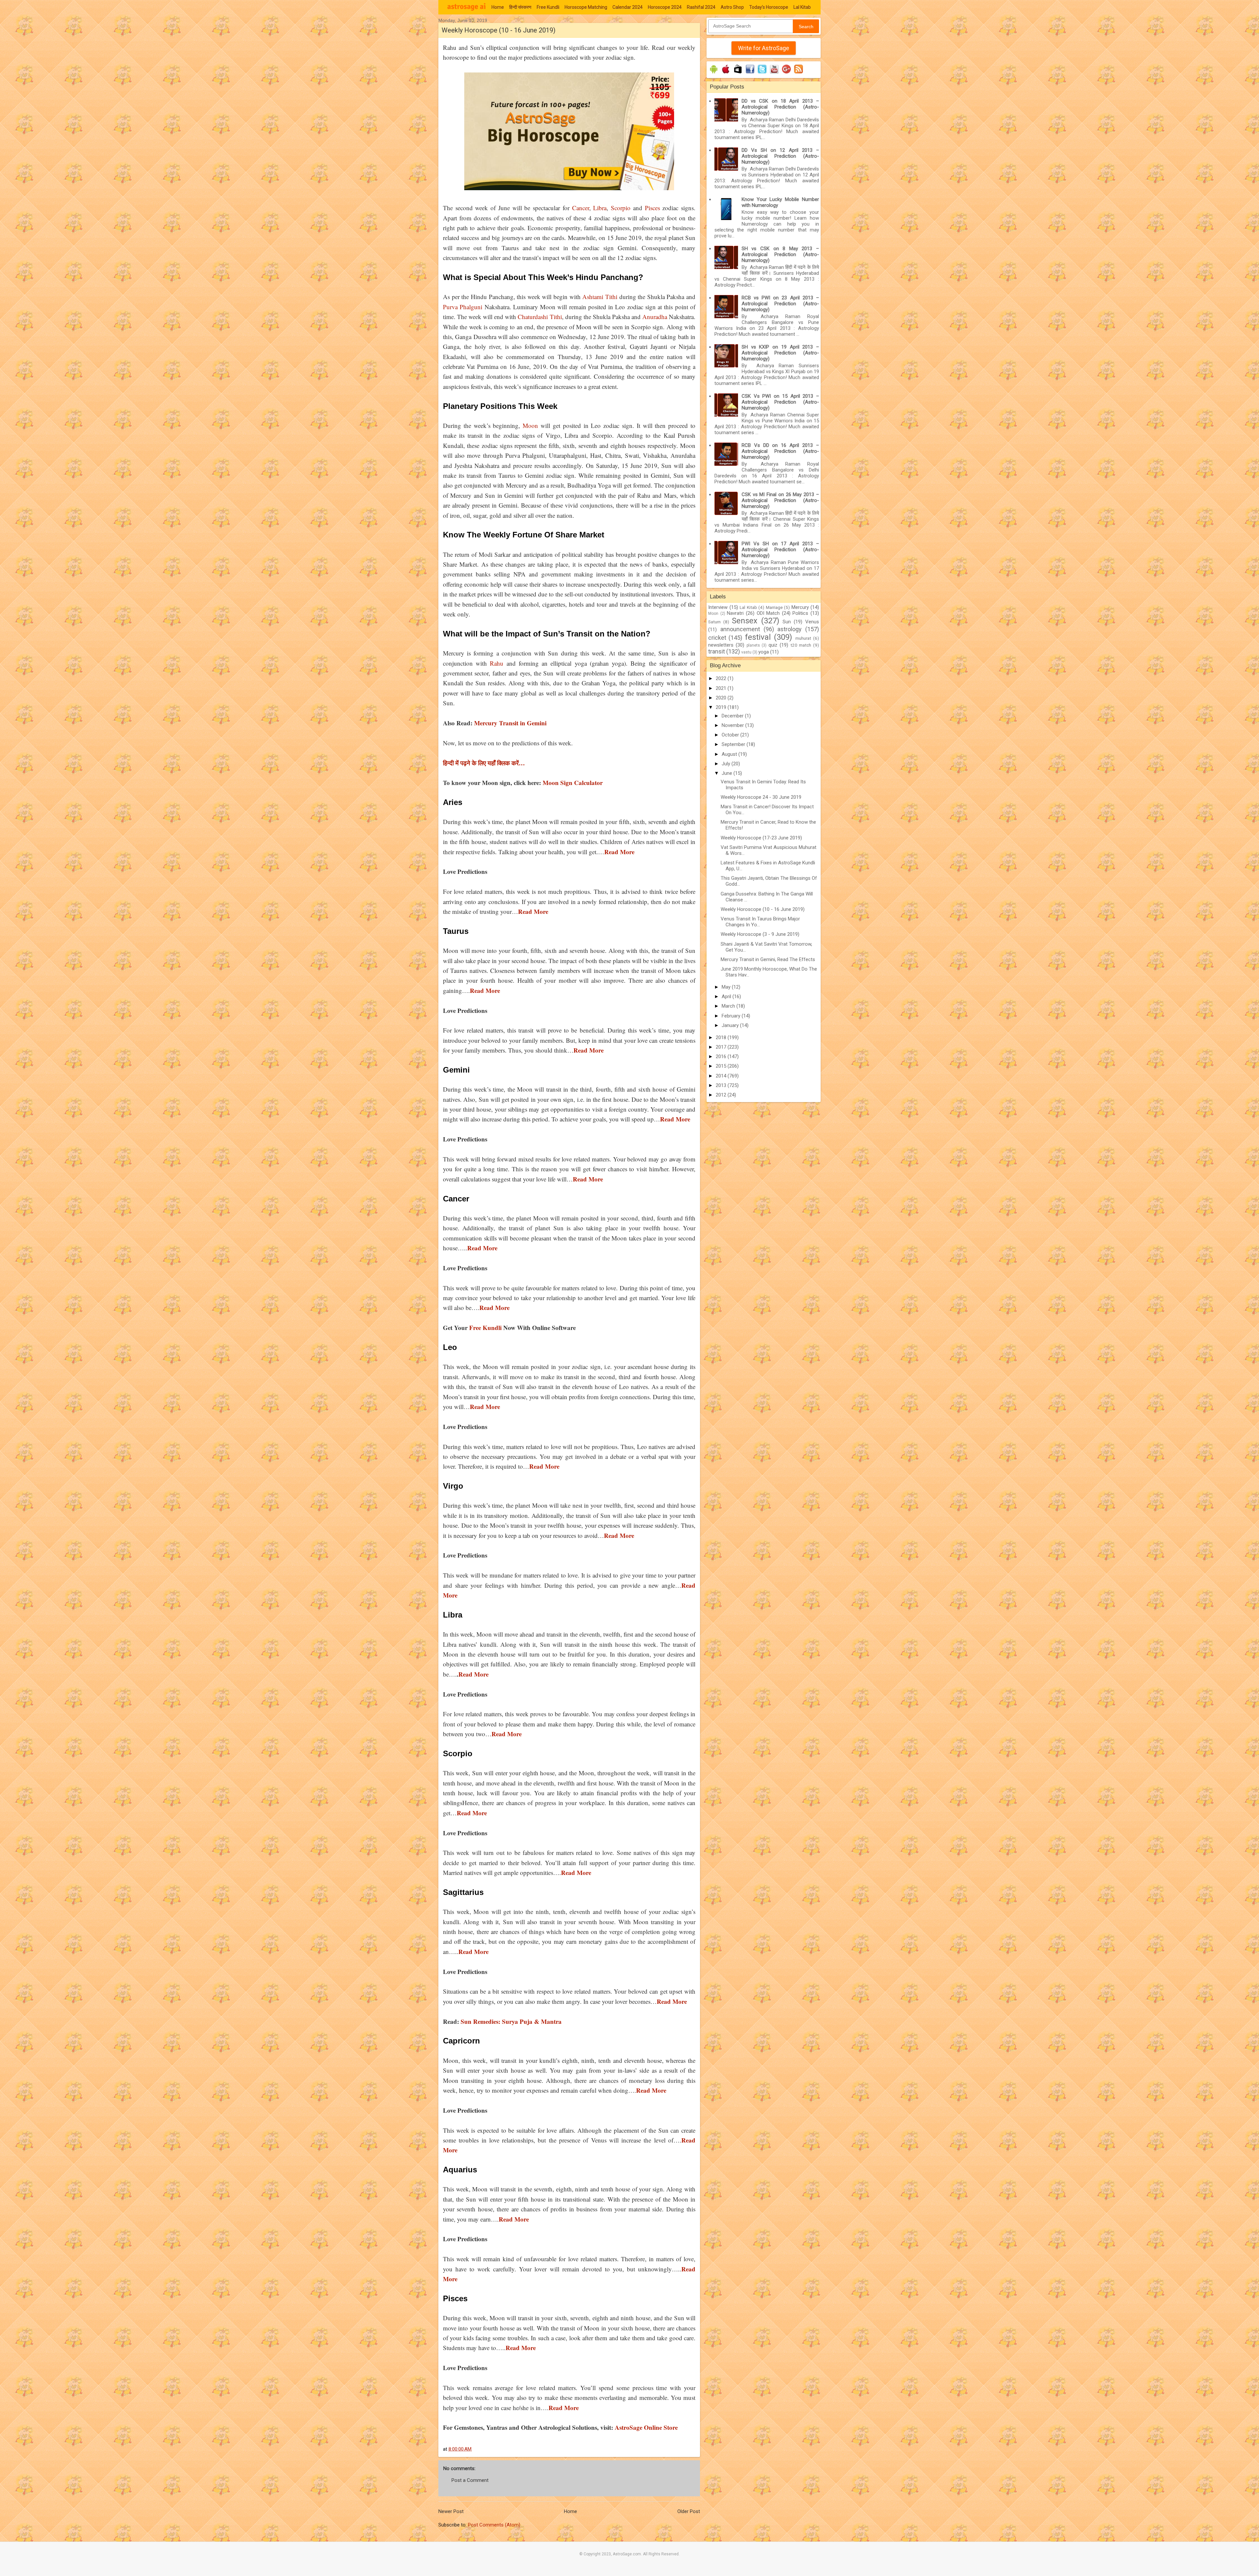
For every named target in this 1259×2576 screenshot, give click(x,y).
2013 (722, 1085)
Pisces (652, 208)
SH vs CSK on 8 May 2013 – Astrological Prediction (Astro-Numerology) (780, 254)
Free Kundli (548, 7)
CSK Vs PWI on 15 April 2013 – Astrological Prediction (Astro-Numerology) (780, 402)
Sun (787, 622)
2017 (722, 1047)
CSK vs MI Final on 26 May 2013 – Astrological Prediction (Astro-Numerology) (780, 500)
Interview (718, 607)
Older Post (689, 2511)
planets (753, 645)
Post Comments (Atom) (494, 2525)
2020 (722, 698)
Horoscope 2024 (665, 7)
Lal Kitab (802, 7)
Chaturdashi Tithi (540, 317)
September (734, 744)
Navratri (735, 613)
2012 (722, 1095)
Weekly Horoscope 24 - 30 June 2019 (761, 797)
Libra (600, 208)
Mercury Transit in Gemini (510, 723)
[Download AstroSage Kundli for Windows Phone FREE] (738, 73)
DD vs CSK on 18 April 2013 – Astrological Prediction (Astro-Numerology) (780, 107)
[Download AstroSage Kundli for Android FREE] (714, 73)
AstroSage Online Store (645, 2427)
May (727, 987)
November (733, 725)
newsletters (721, 645)
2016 (722, 1057)
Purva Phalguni (463, 307)
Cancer (581, 208)
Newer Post (451, 2511)
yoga (764, 652)
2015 (722, 1066)
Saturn (714, 622)
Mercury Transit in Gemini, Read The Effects (768, 959)
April (727, 996)
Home (498, 7)
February (732, 1016)
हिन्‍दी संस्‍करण (520, 7)
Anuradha (655, 317)
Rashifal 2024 (701, 7)
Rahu (497, 663)
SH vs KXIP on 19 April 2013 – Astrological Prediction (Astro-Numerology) (780, 353)
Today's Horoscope (769, 7)
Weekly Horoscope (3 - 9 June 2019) (760, 934)
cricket (717, 638)
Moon (530, 425)
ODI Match (768, 613)
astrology (789, 629)
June (728, 773)
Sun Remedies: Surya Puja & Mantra (511, 2021)
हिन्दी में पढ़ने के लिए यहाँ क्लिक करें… (484, 763)
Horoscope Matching (586, 7)
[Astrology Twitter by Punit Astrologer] (762, 73)
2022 (722, 678)
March (729, 1006)
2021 (722, 688)
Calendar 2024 (628, 7)
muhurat (803, 638)
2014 (722, 1076)
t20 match (801, 645)
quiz (773, 645)
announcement (740, 629)
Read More (473, 1674)
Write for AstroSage (764, 48)
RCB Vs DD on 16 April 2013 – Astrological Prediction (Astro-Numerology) (780, 451)
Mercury (800, 607)
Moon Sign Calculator (572, 783)
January (731, 1025)
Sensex (745, 621)
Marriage (774, 607)
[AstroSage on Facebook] (750, 73)
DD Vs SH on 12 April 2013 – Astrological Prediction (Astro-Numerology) (780, 156)
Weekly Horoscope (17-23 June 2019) (761, 838)
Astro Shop (732, 7)
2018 (722, 1037)
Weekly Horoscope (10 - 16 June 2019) (763, 909)
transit (717, 651)
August (730, 754)
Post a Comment (470, 2480)
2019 (722, 707)
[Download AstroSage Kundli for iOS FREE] (726, 73)
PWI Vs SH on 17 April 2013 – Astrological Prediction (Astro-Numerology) (780, 550)
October (731, 735)
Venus (812, 622)
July (727, 764)
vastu (746, 652)
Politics (800, 613)
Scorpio (621, 208)
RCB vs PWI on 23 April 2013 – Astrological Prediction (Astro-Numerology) (780, 304)
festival (758, 637)
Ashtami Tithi (600, 297)
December (733, 716)
